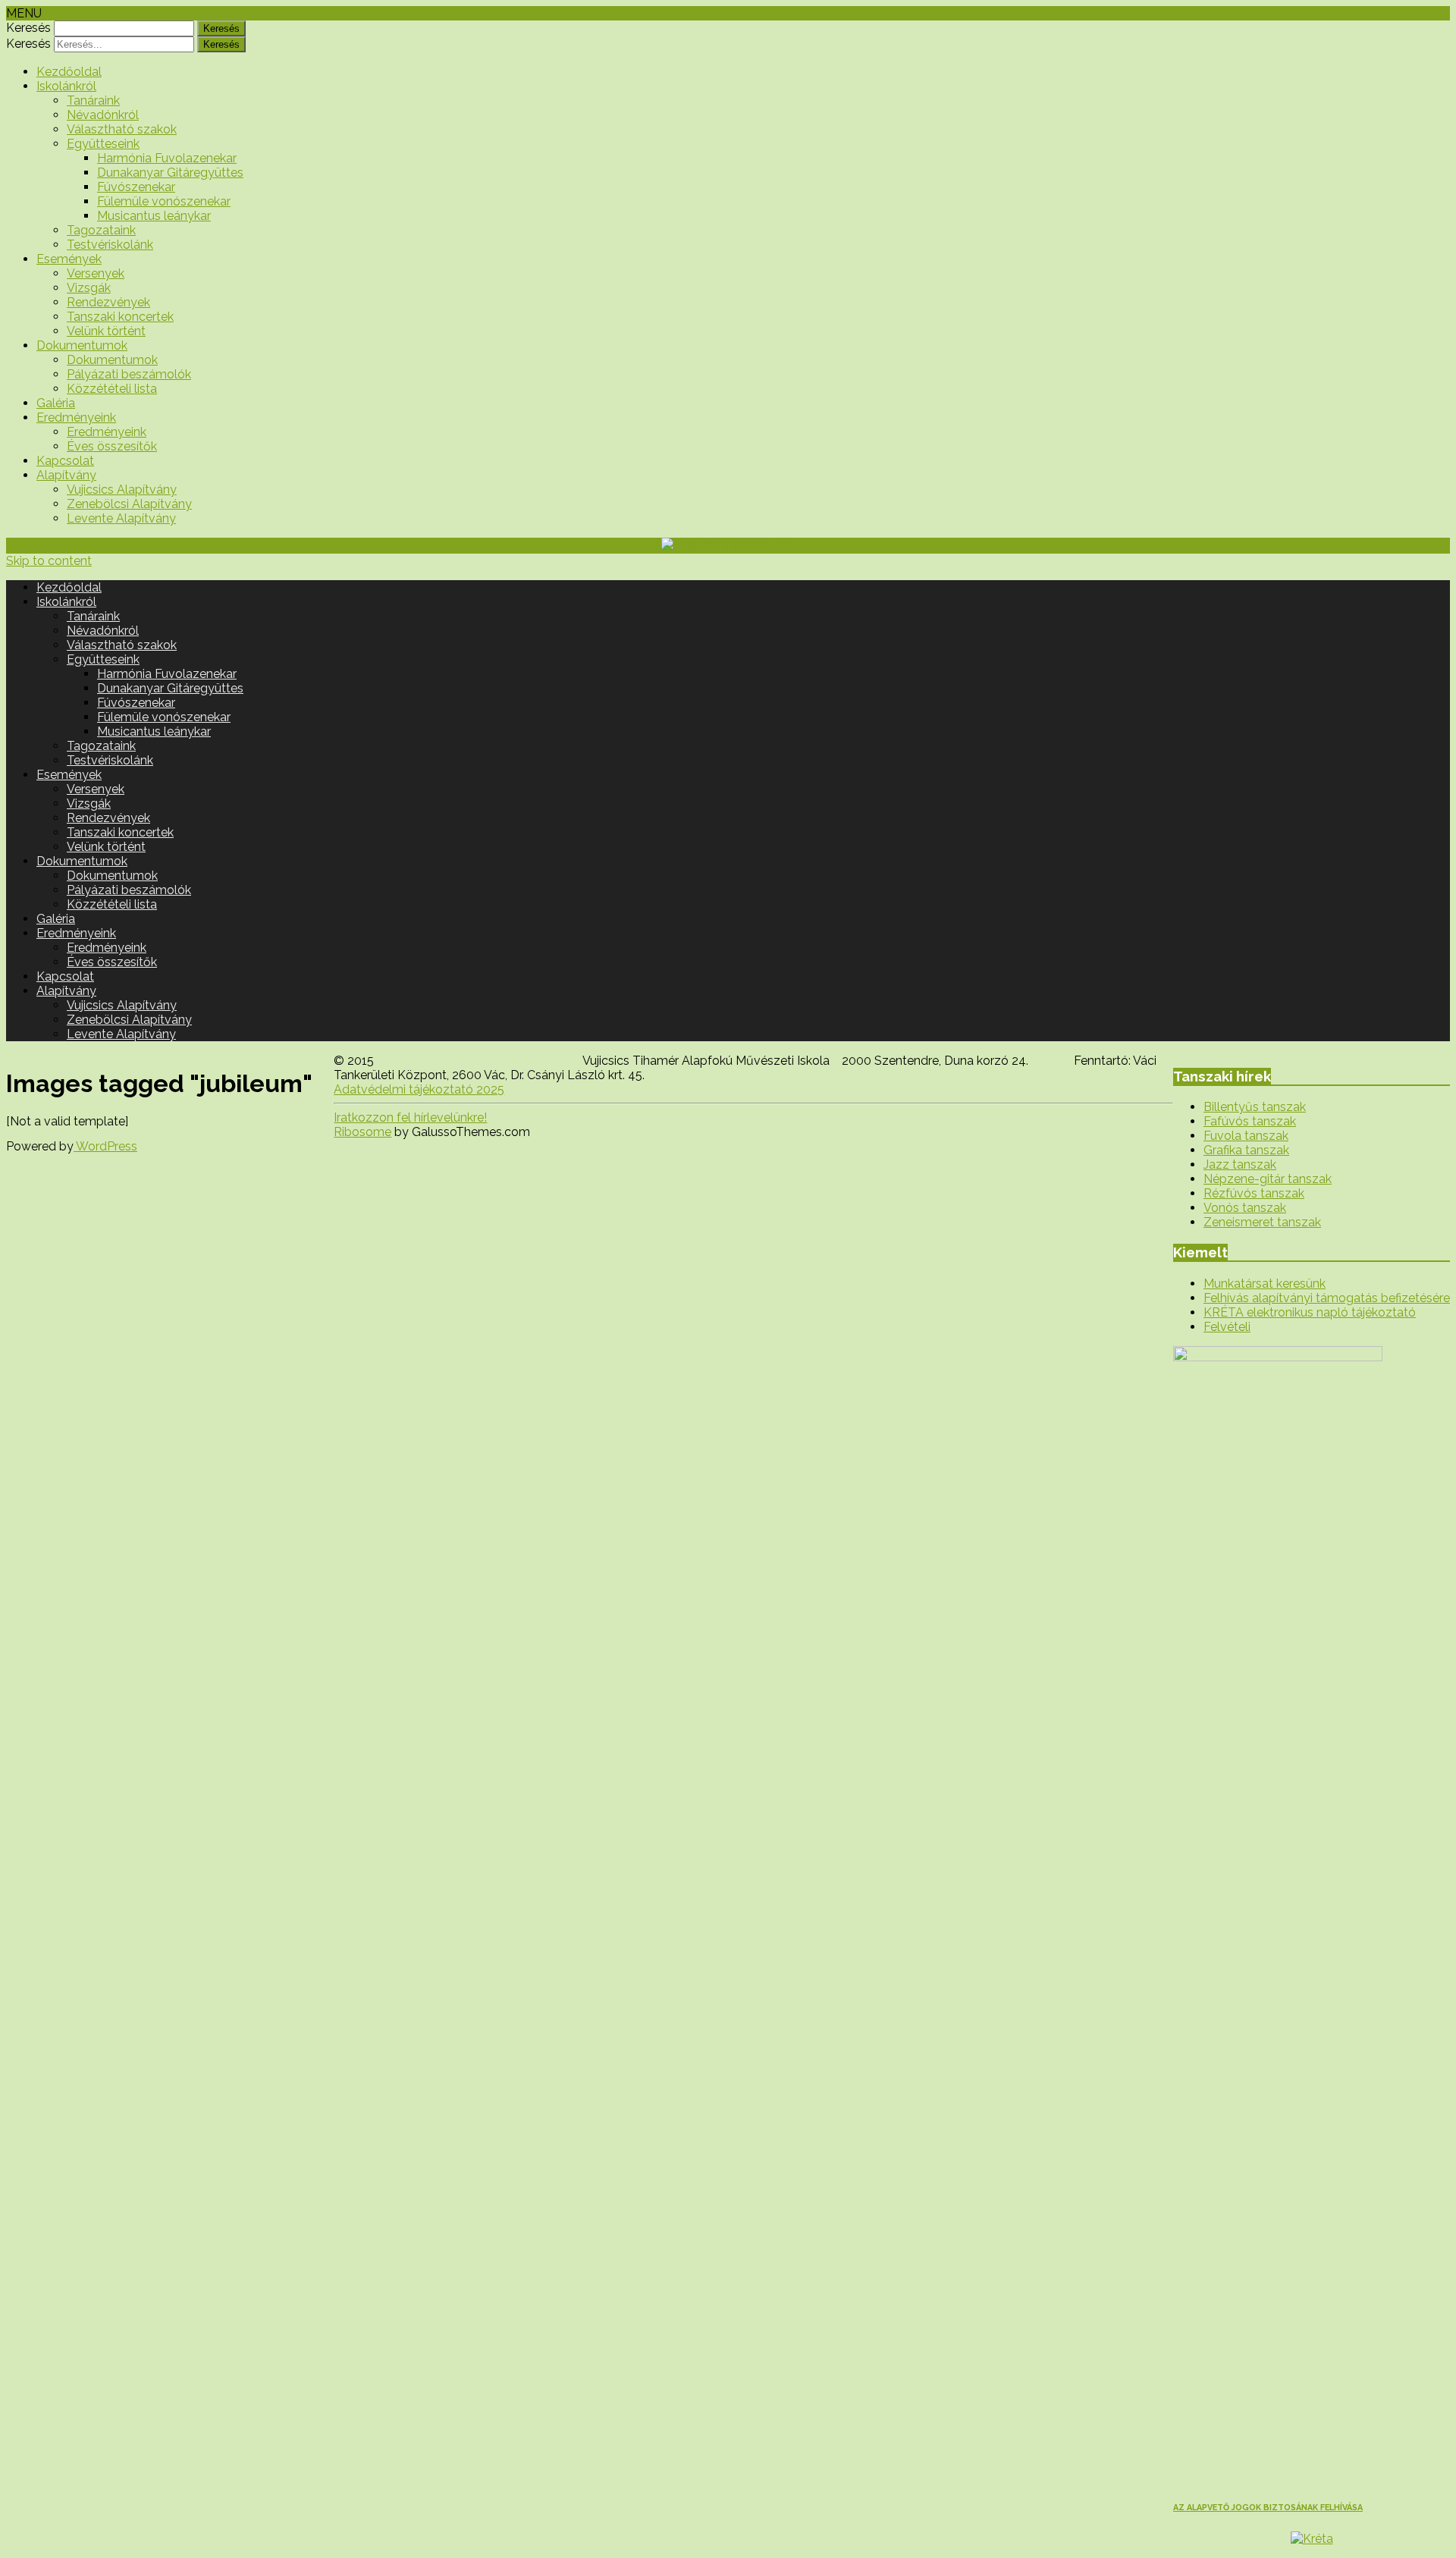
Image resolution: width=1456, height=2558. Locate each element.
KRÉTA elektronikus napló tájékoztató (1310, 1312)
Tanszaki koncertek (120, 317)
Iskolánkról (66, 86)
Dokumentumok (82, 345)
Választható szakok (122, 129)
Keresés (28, 28)
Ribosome (362, 1132)
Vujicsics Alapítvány (122, 490)
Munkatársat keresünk (1265, 1284)
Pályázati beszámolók (129, 374)
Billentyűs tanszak (1255, 1107)
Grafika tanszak (1246, 1150)
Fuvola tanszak (1246, 1136)
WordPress (105, 1146)
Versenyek (96, 273)
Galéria (56, 403)
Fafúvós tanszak (1250, 1121)
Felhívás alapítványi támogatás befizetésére (1327, 1298)
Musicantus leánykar (154, 216)
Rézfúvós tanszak (1254, 1193)
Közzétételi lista (112, 389)
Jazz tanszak (1240, 1164)
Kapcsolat (65, 461)
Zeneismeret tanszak (1262, 1222)
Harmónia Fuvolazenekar (167, 158)
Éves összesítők (112, 446)
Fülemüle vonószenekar (164, 201)
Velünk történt (106, 331)
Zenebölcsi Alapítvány (129, 504)
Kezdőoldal (69, 72)
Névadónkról (103, 115)
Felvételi (1227, 1327)
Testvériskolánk (110, 245)
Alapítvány (66, 475)
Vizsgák (89, 288)
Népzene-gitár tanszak (1268, 1179)
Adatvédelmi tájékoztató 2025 (419, 1089)
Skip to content (49, 561)
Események (69, 259)
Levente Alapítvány (121, 518)
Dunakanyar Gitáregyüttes (170, 173)
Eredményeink (76, 417)
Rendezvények (108, 302)
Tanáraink (93, 100)
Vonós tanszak (1245, 1208)
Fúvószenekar (136, 187)
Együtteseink (103, 144)
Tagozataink (101, 230)
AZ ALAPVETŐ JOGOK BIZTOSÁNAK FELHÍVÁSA (1268, 2508)
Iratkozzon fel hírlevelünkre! (410, 1117)
